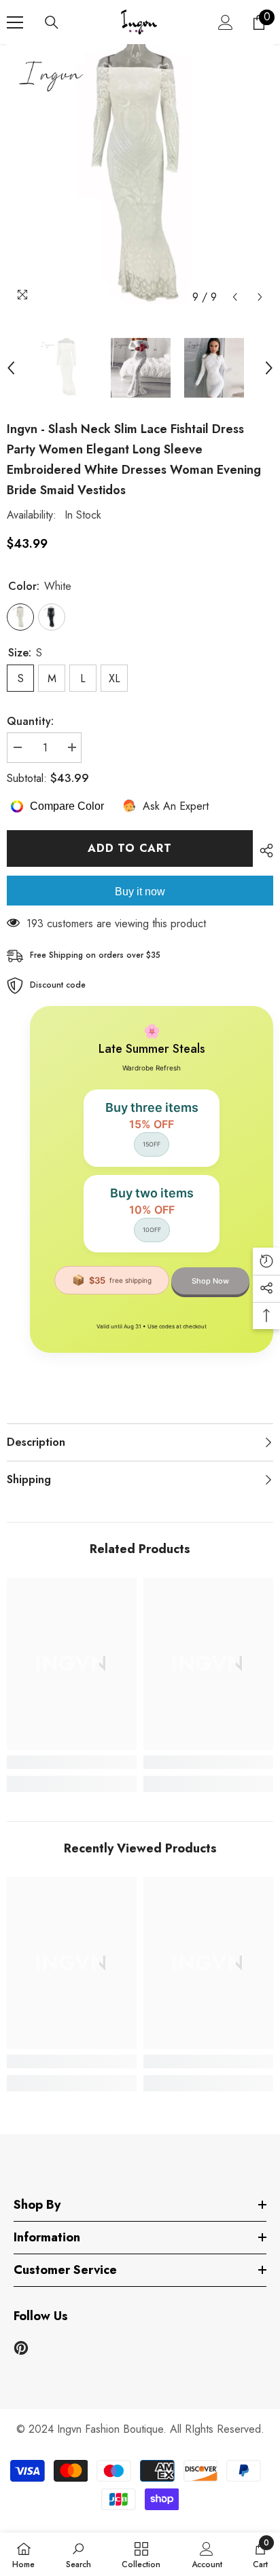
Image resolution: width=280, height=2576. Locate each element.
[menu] (15, 22)
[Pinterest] (21, 2348)
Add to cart (130, 848)
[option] (140, 177)
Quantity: (30, 721)
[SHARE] (263, 851)
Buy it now (140, 892)
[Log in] (226, 22)
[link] (72, 1762)
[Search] (52, 22)
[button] (235, 297)
